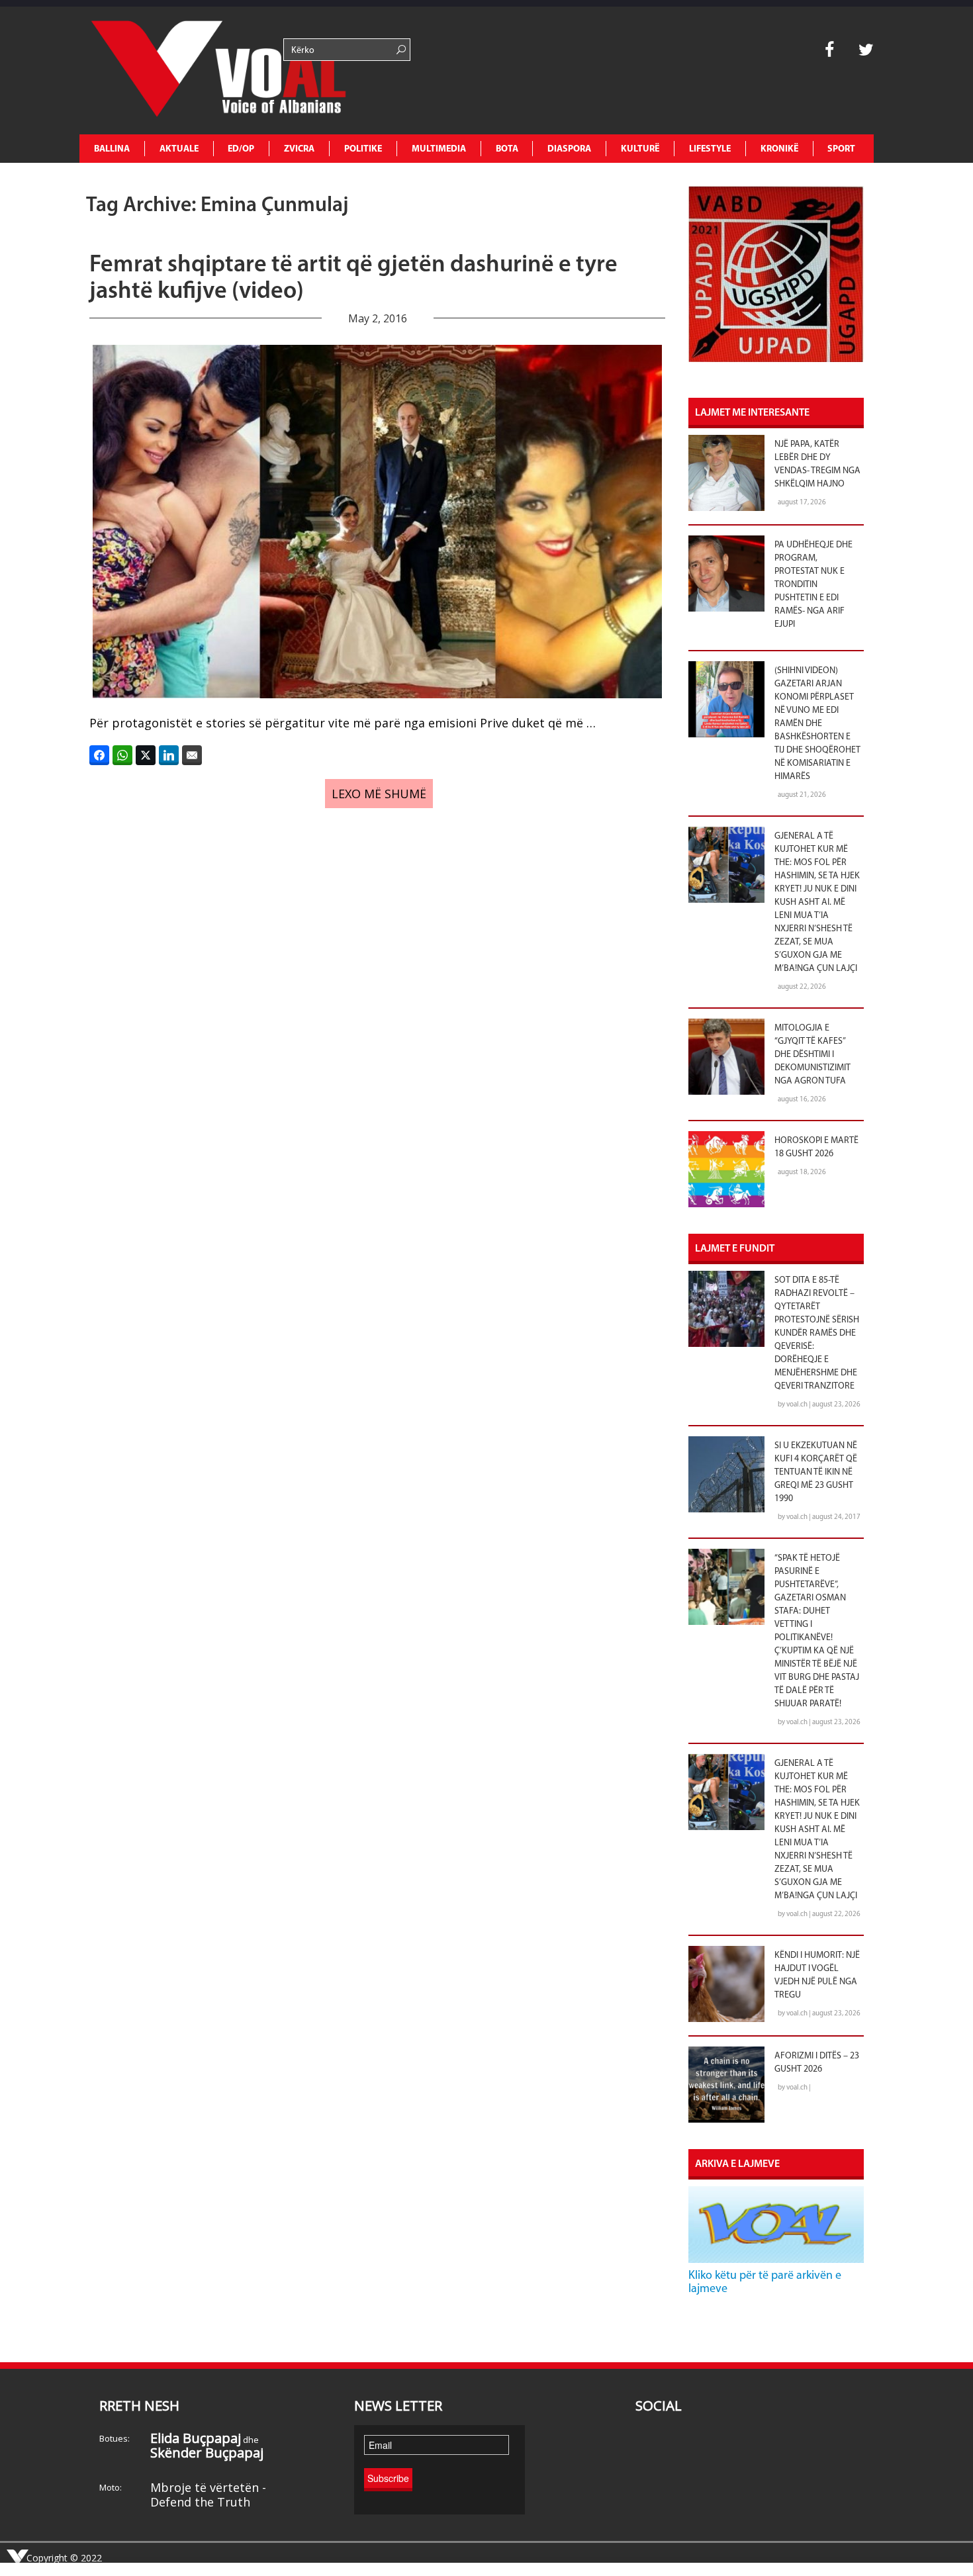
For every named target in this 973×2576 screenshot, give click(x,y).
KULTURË (640, 149)
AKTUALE (179, 149)
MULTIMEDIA (439, 149)
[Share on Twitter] (146, 755)
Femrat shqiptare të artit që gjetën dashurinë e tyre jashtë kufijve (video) (353, 279)
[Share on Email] (192, 755)
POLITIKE (363, 149)
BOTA (507, 149)
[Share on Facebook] (99, 755)
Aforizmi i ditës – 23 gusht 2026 (817, 2063)
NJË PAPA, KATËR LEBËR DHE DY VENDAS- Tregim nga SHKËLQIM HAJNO (817, 464)
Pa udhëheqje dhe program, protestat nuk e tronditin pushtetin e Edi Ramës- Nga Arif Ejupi (813, 585)
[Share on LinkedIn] (169, 755)
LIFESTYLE (710, 149)
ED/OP (241, 149)
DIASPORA (569, 149)
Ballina (112, 149)
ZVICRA (299, 149)
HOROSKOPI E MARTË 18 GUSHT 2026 (816, 1147)
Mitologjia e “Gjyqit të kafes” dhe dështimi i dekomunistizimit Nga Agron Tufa (812, 1055)
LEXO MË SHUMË (379, 794)
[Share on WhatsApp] (122, 755)
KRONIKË (779, 149)
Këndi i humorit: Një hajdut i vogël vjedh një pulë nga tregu (817, 1975)
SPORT (841, 149)
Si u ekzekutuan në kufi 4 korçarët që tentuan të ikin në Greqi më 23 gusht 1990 (816, 1472)
